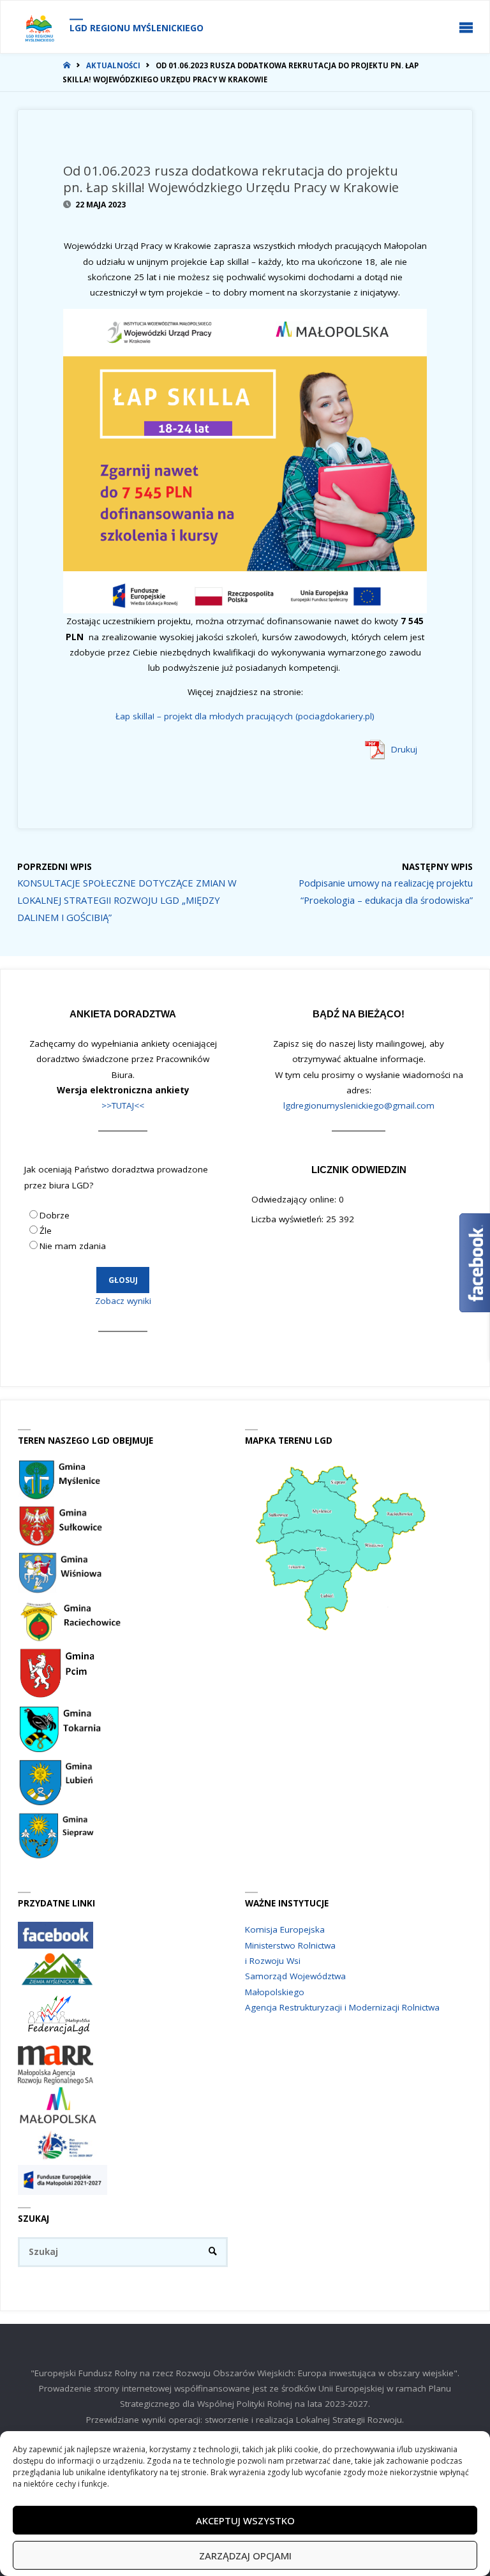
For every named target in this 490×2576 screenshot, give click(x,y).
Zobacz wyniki (123, 1301)
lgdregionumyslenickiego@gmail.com (359, 1105)
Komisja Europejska (285, 1929)
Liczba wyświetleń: (289, 1219)
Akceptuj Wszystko (245, 2520)
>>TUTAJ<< (123, 1105)
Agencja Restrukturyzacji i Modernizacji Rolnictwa (342, 2007)
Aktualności (113, 65)
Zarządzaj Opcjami (245, 2556)
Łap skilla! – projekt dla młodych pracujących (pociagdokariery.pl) (245, 716)
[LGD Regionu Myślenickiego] (39, 27)
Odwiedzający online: (295, 1199)
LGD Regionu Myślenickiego (137, 28)
